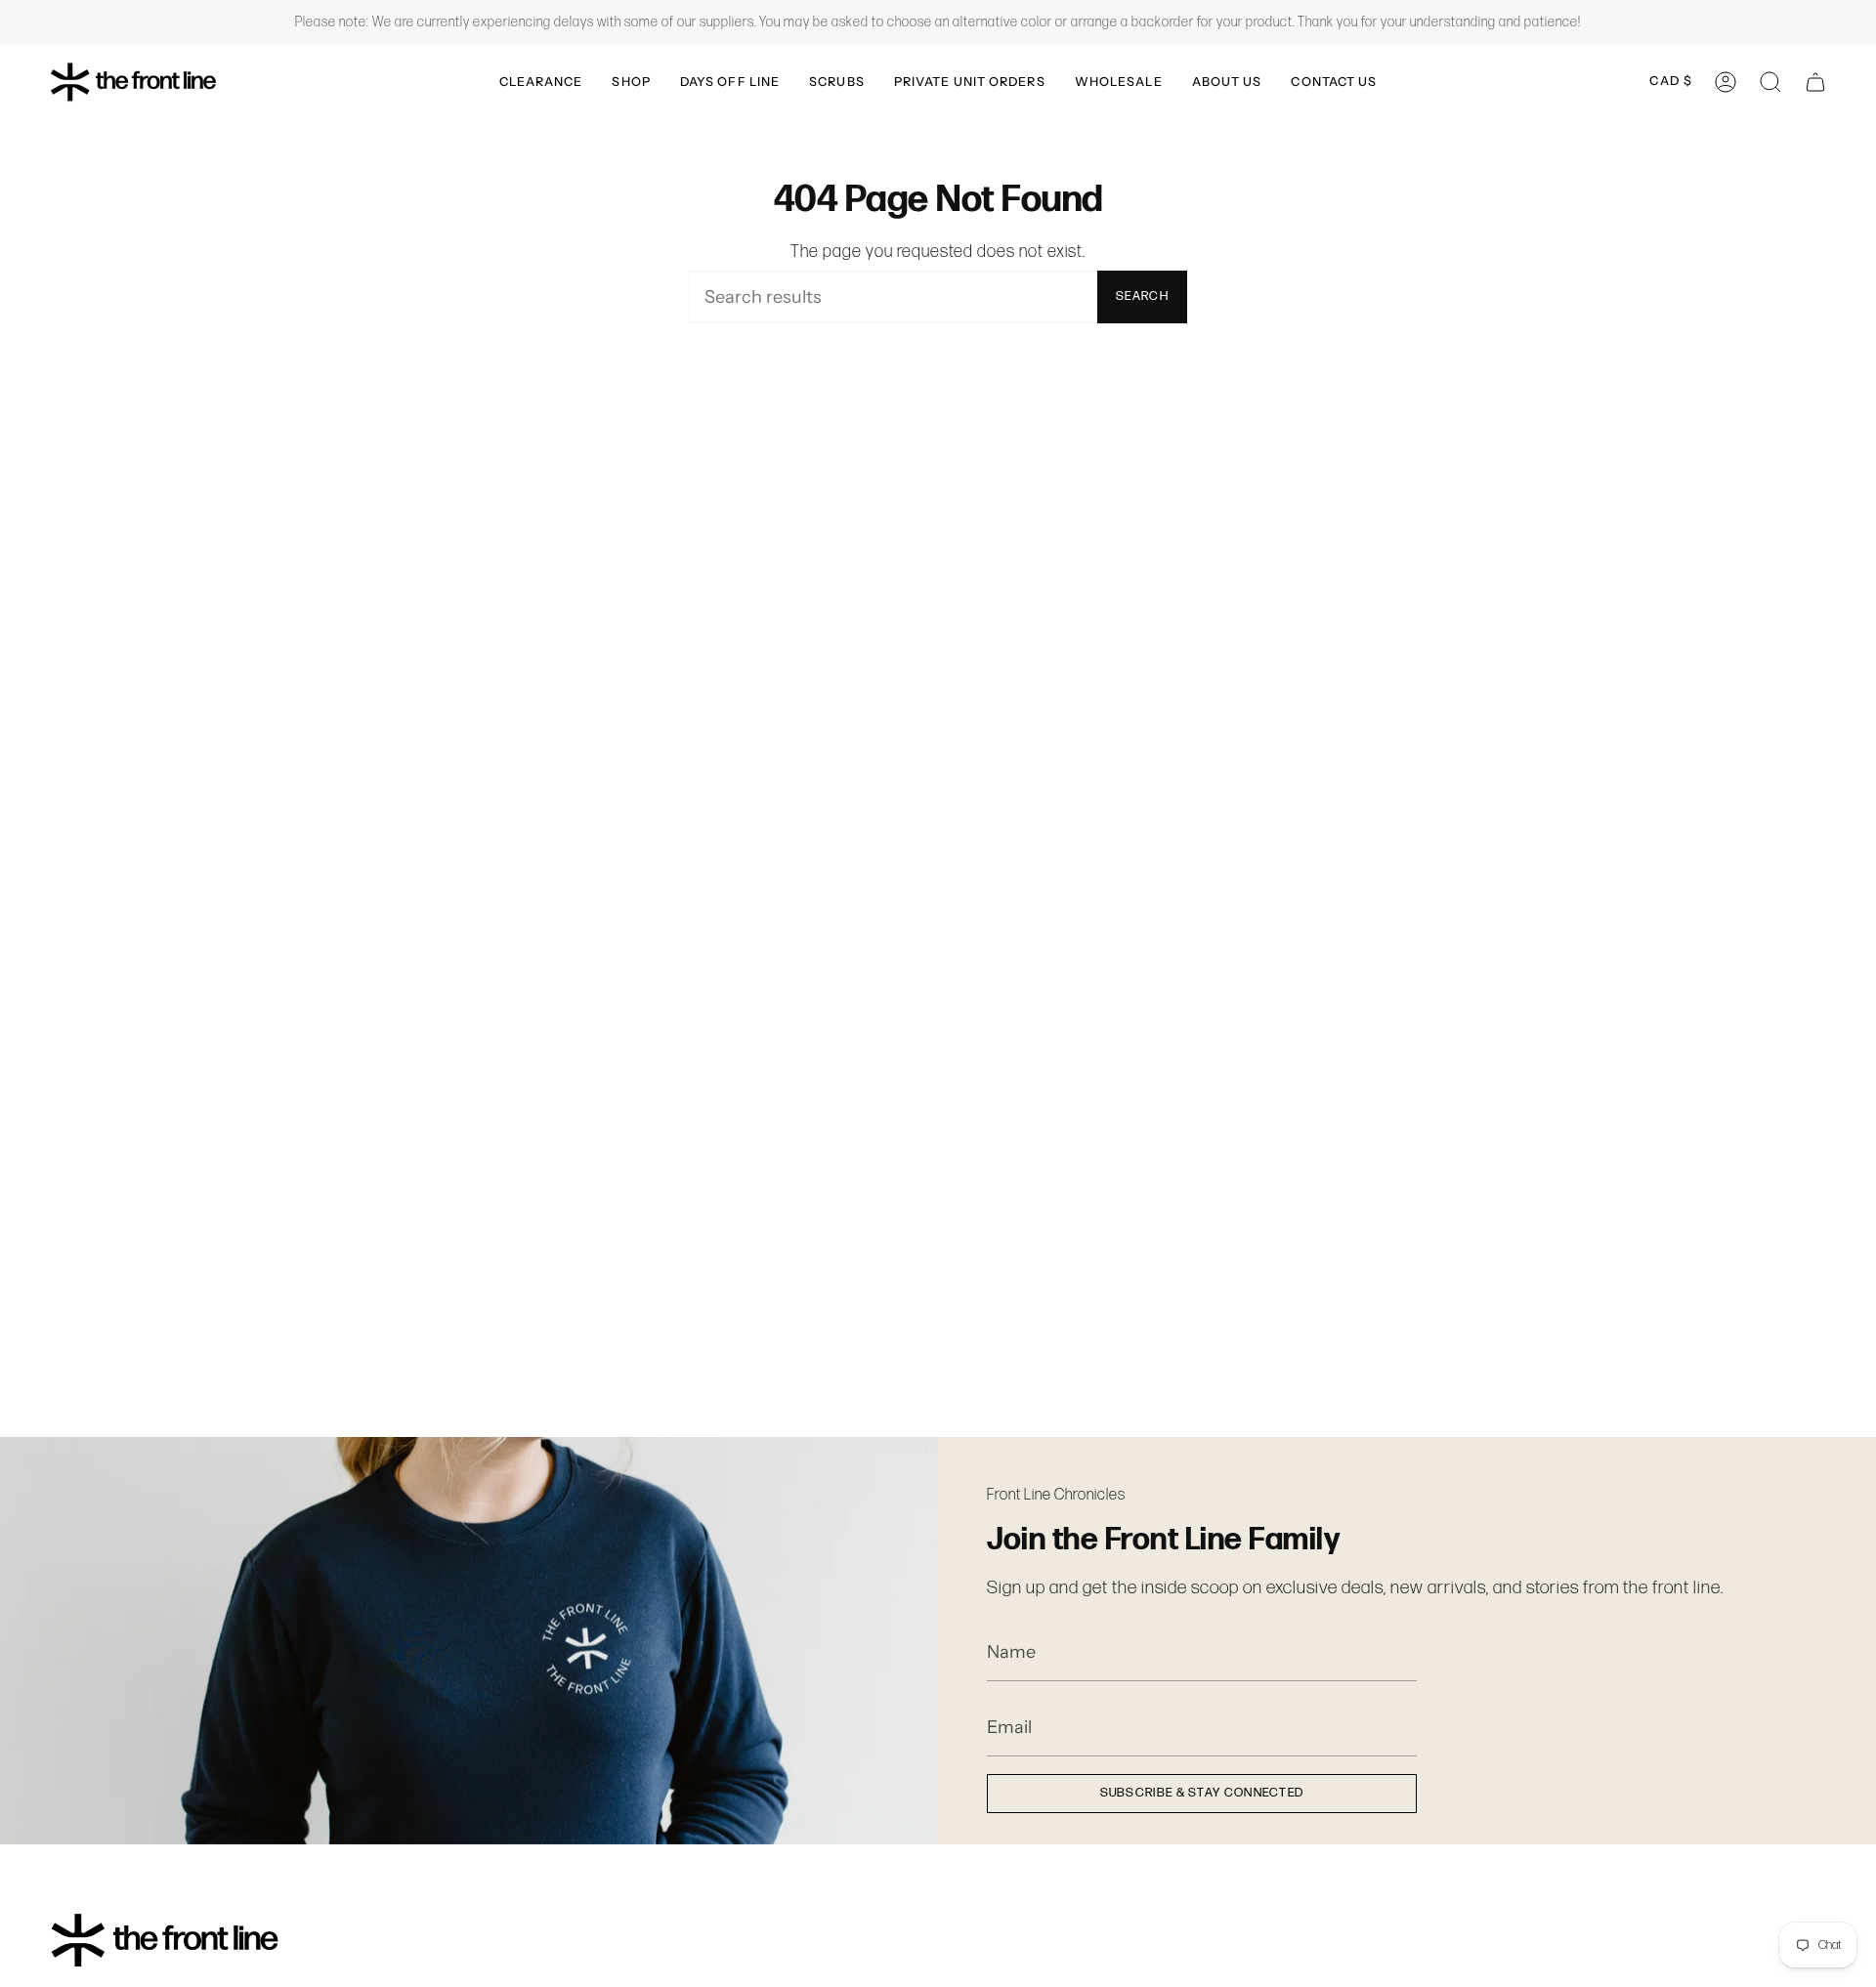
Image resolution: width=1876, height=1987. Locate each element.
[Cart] (1815, 82)
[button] (541, 82)
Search (1142, 296)
